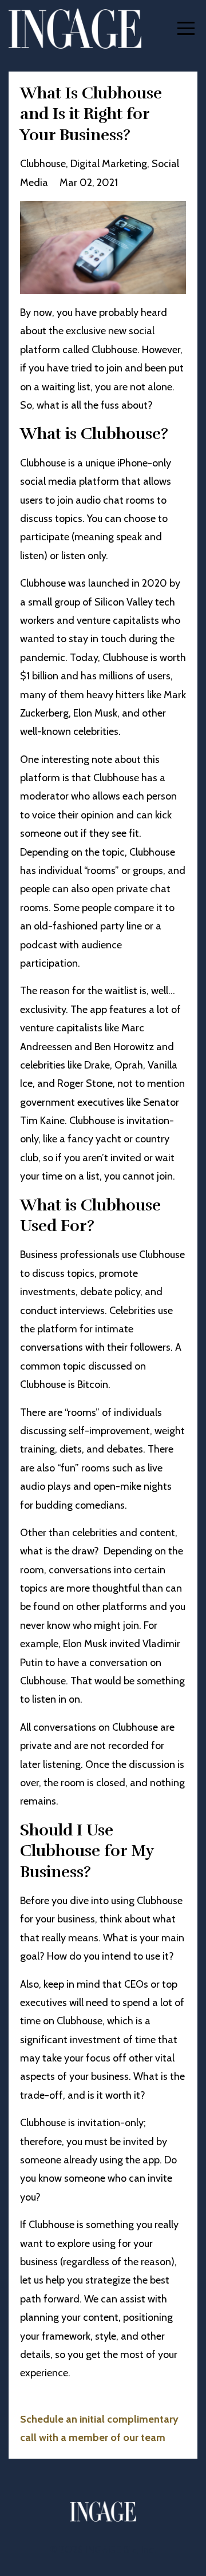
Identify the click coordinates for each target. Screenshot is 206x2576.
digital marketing (109, 164)
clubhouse (43, 164)
